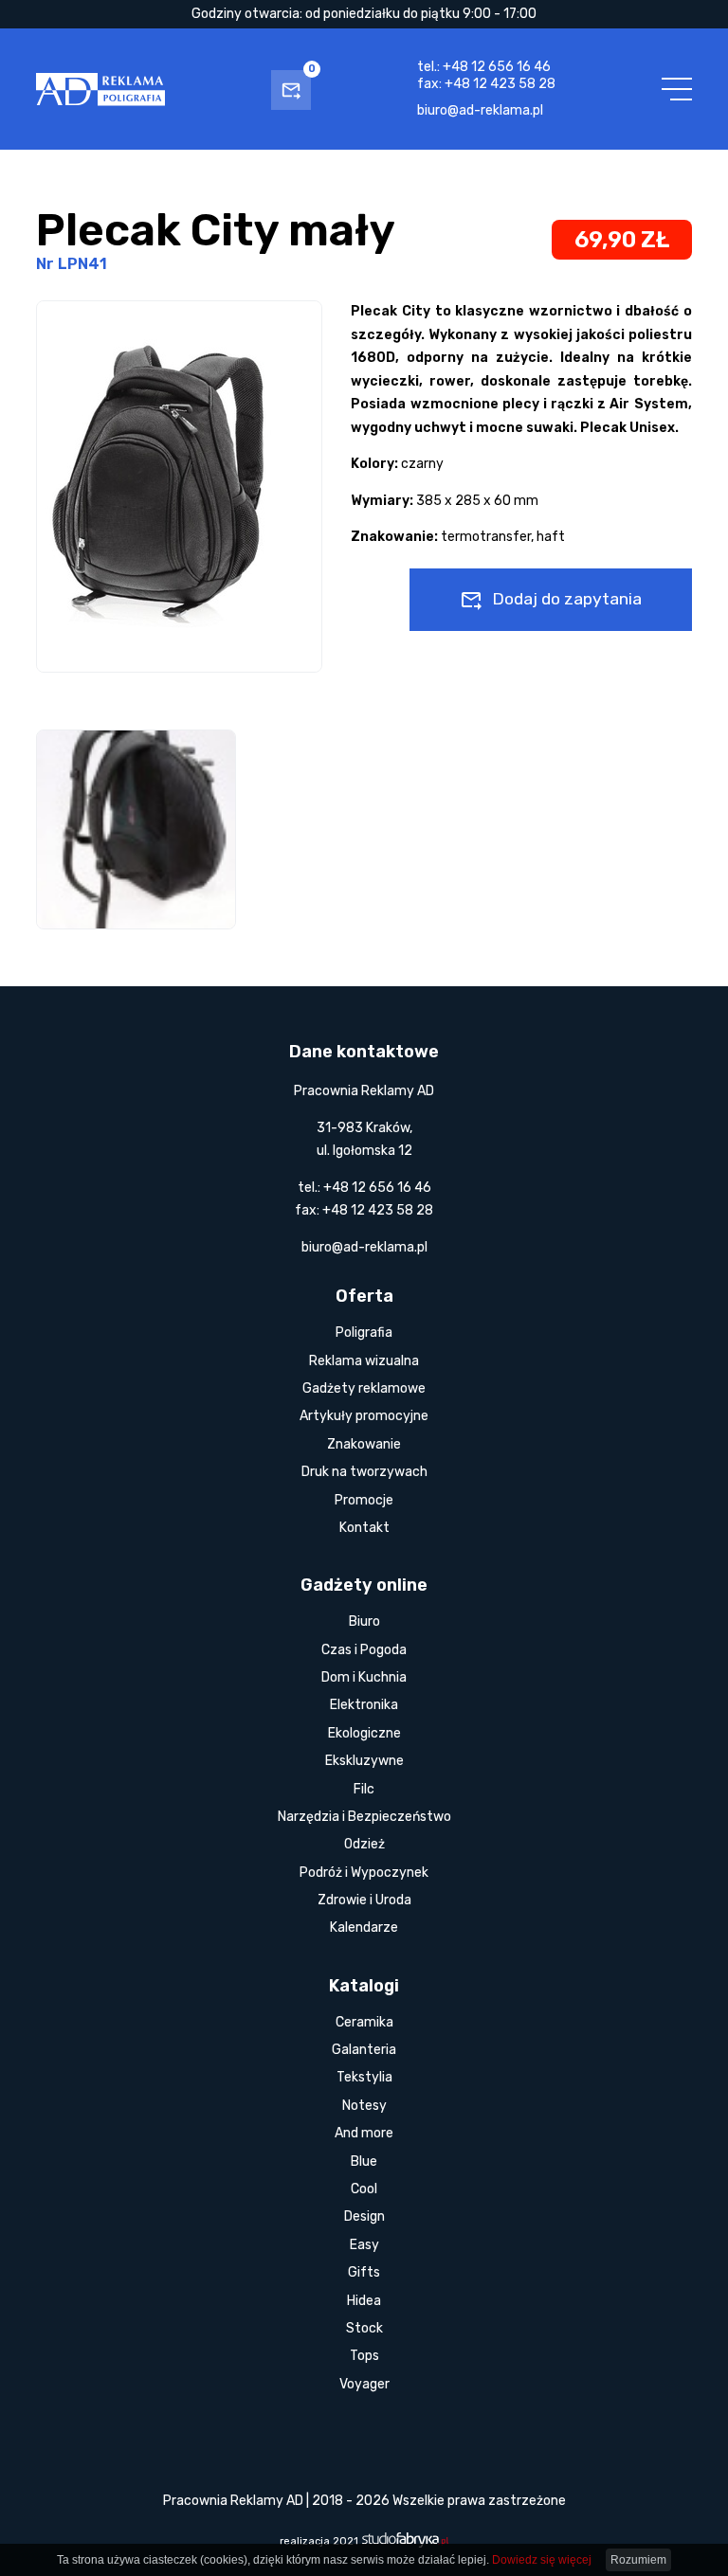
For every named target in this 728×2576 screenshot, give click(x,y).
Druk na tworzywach (364, 1472)
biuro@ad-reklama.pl (480, 110)
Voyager (364, 2384)
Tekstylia (364, 2077)
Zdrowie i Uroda (364, 1900)
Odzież (364, 1844)
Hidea (364, 2301)
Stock (364, 2328)
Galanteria (364, 2050)
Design (364, 2216)
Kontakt (364, 1528)
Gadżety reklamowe (364, 1388)
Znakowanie (364, 1444)
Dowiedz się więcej (542, 2560)
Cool (364, 2189)
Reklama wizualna (364, 1361)
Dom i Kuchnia (364, 1677)
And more (364, 2133)
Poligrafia (364, 1333)
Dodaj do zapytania (567, 599)
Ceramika (364, 2022)
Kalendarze (364, 1927)
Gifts (364, 2272)
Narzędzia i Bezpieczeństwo (364, 1817)
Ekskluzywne (364, 1761)
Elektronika (364, 1705)
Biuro (364, 1621)
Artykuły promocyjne (364, 1416)
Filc (364, 1789)
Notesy (364, 2106)
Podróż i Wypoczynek (364, 1873)
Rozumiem (638, 2560)
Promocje (364, 1500)
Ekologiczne (364, 1733)
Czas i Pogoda (364, 1650)
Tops (364, 2356)
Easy (364, 2245)
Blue (364, 2162)
